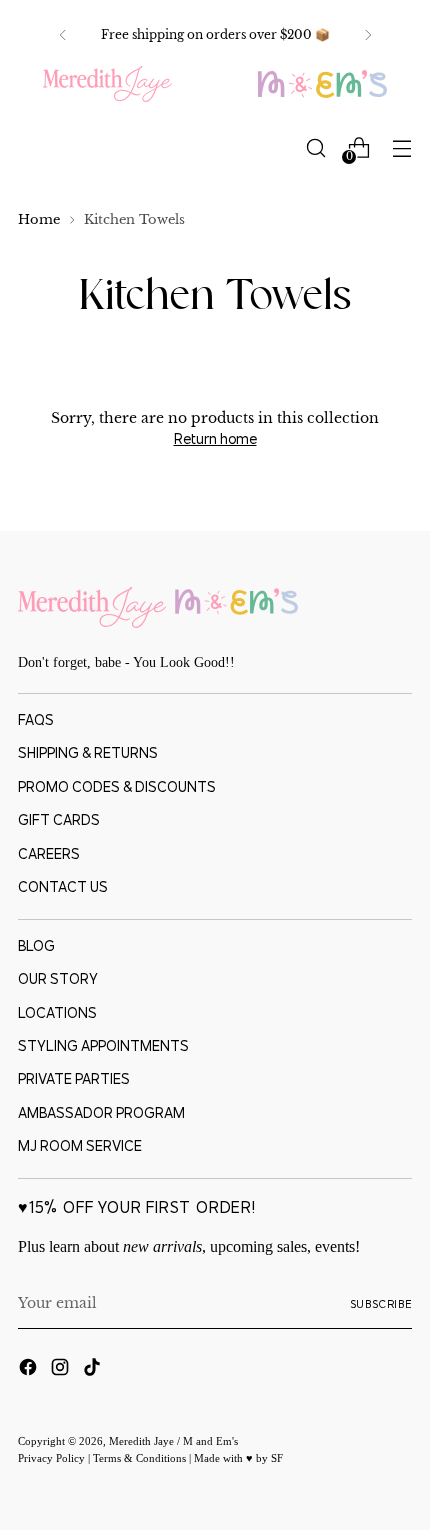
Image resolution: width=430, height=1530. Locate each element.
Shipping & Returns (88, 753)
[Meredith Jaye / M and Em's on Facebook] (30, 1370)
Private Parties (74, 1079)
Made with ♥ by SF (238, 1458)
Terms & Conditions (141, 1458)
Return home (215, 439)
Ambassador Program (101, 1113)
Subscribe (381, 1304)
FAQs (36, 720)
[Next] (368, 35)
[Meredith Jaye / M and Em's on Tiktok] (94, 1370)
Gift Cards (59, 820)
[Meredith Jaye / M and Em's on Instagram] (62, 1370)
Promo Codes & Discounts (117, 787)
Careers (49, 854)
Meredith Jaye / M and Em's (173, 1441)
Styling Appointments (103, 1046)
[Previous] (63, 35)
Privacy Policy (53, 1458)
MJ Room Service (80, 1146)
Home (39, 219)
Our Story (58, 979)
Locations (57, 1013)
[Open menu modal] (401, 147)
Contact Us (63, 887)
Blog (36, 946)
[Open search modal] (315, 147)
